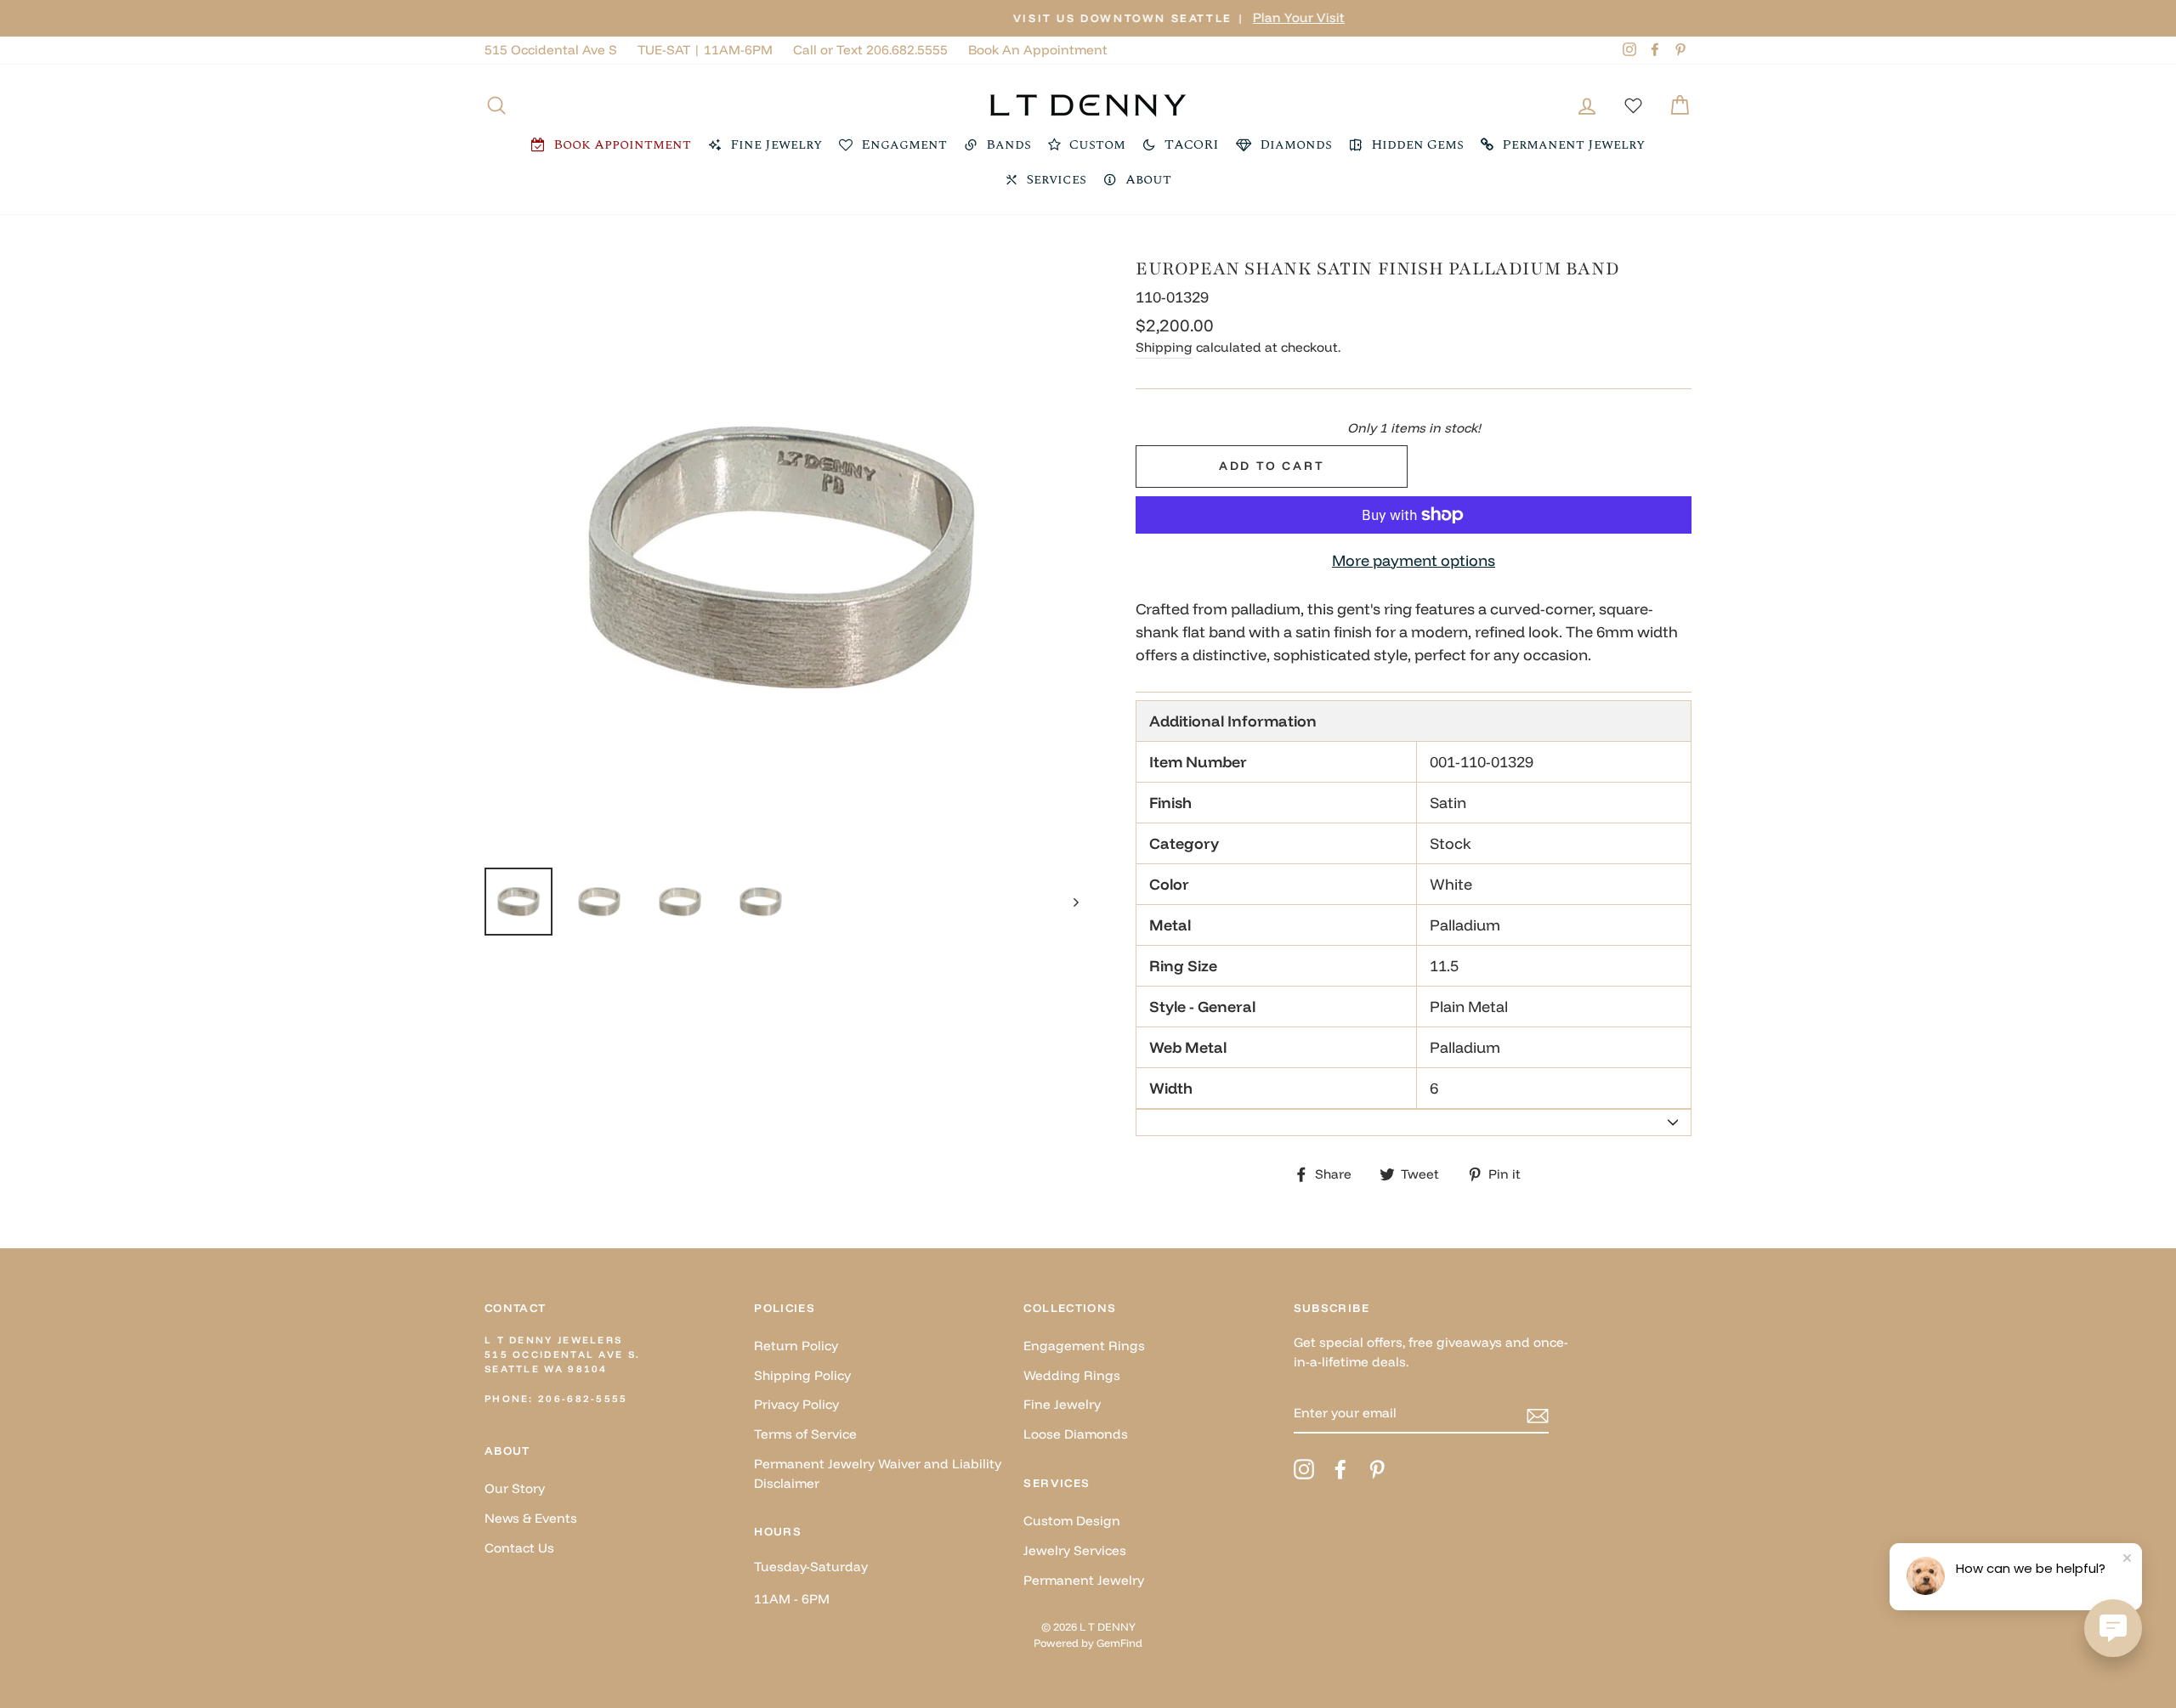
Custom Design (1072, 1521)
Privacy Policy (796, 1404)
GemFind (1119, 1643)
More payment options (1414, 560)
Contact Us (519, 1548)
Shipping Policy (802, 1375)
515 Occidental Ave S (551, 50)
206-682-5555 (583, 1399)
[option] (1088, 18)
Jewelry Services (1075, 1550)
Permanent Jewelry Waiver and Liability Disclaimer (878, 1473)
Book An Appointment (1038, 50)
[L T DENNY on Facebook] (1340, 1469)
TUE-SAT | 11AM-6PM (705, 50)
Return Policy (796, 1346)
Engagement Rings (1084, 1346)
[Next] (1068, 902)
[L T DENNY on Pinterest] (1377, 1469)
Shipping (1164, 347)
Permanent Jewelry (1084, 1580)
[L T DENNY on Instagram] (1304, 1469)
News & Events (531, 1518)
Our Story (515, 1488)
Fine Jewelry (1062, 1404)
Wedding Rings (1072, 1375)
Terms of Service (805, 1434)
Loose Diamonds (1076, 1434)
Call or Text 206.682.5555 (870, 50)
